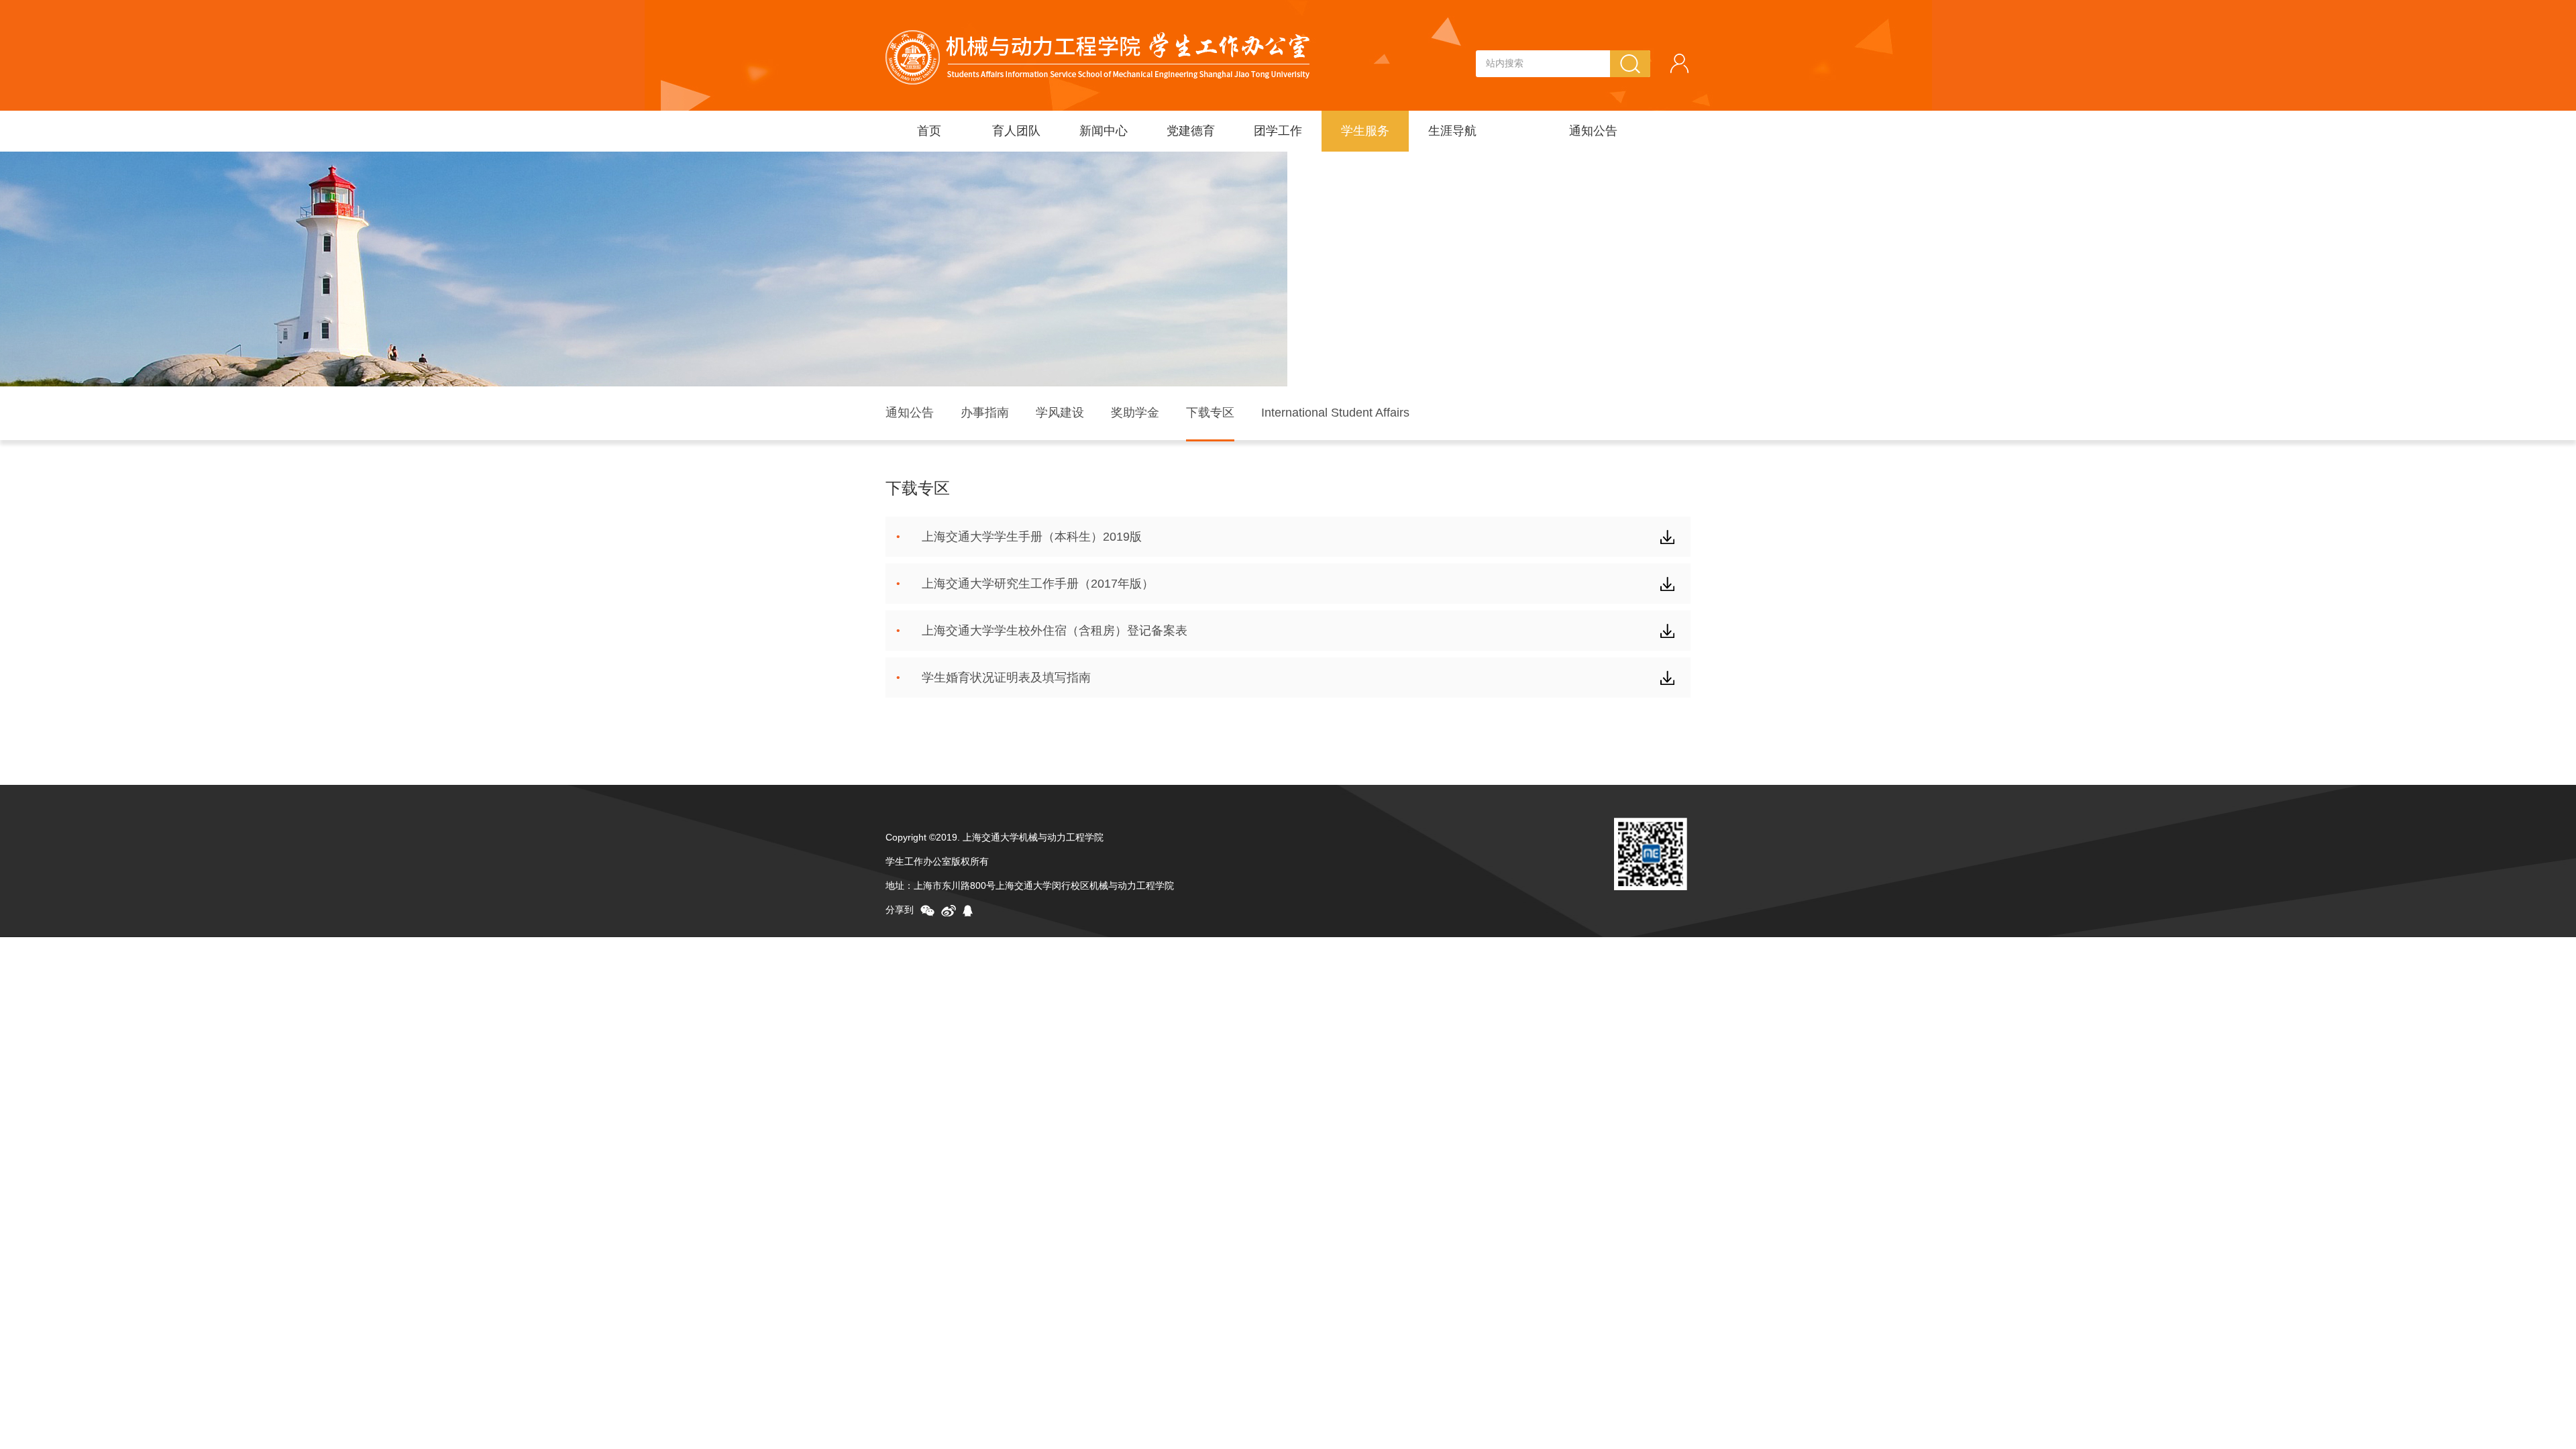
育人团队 (1016, 131)
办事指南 (985, 413)
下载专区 (1210, 413)
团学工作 (1278, 131)
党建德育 (1191, 131)
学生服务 (1365, 131)
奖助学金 (1135, 413)
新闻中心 (1104, 131)
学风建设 (1060, 413)
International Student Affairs (1335, 413)
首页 (929, 131)
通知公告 (1593, 131)
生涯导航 (1452, 131)
